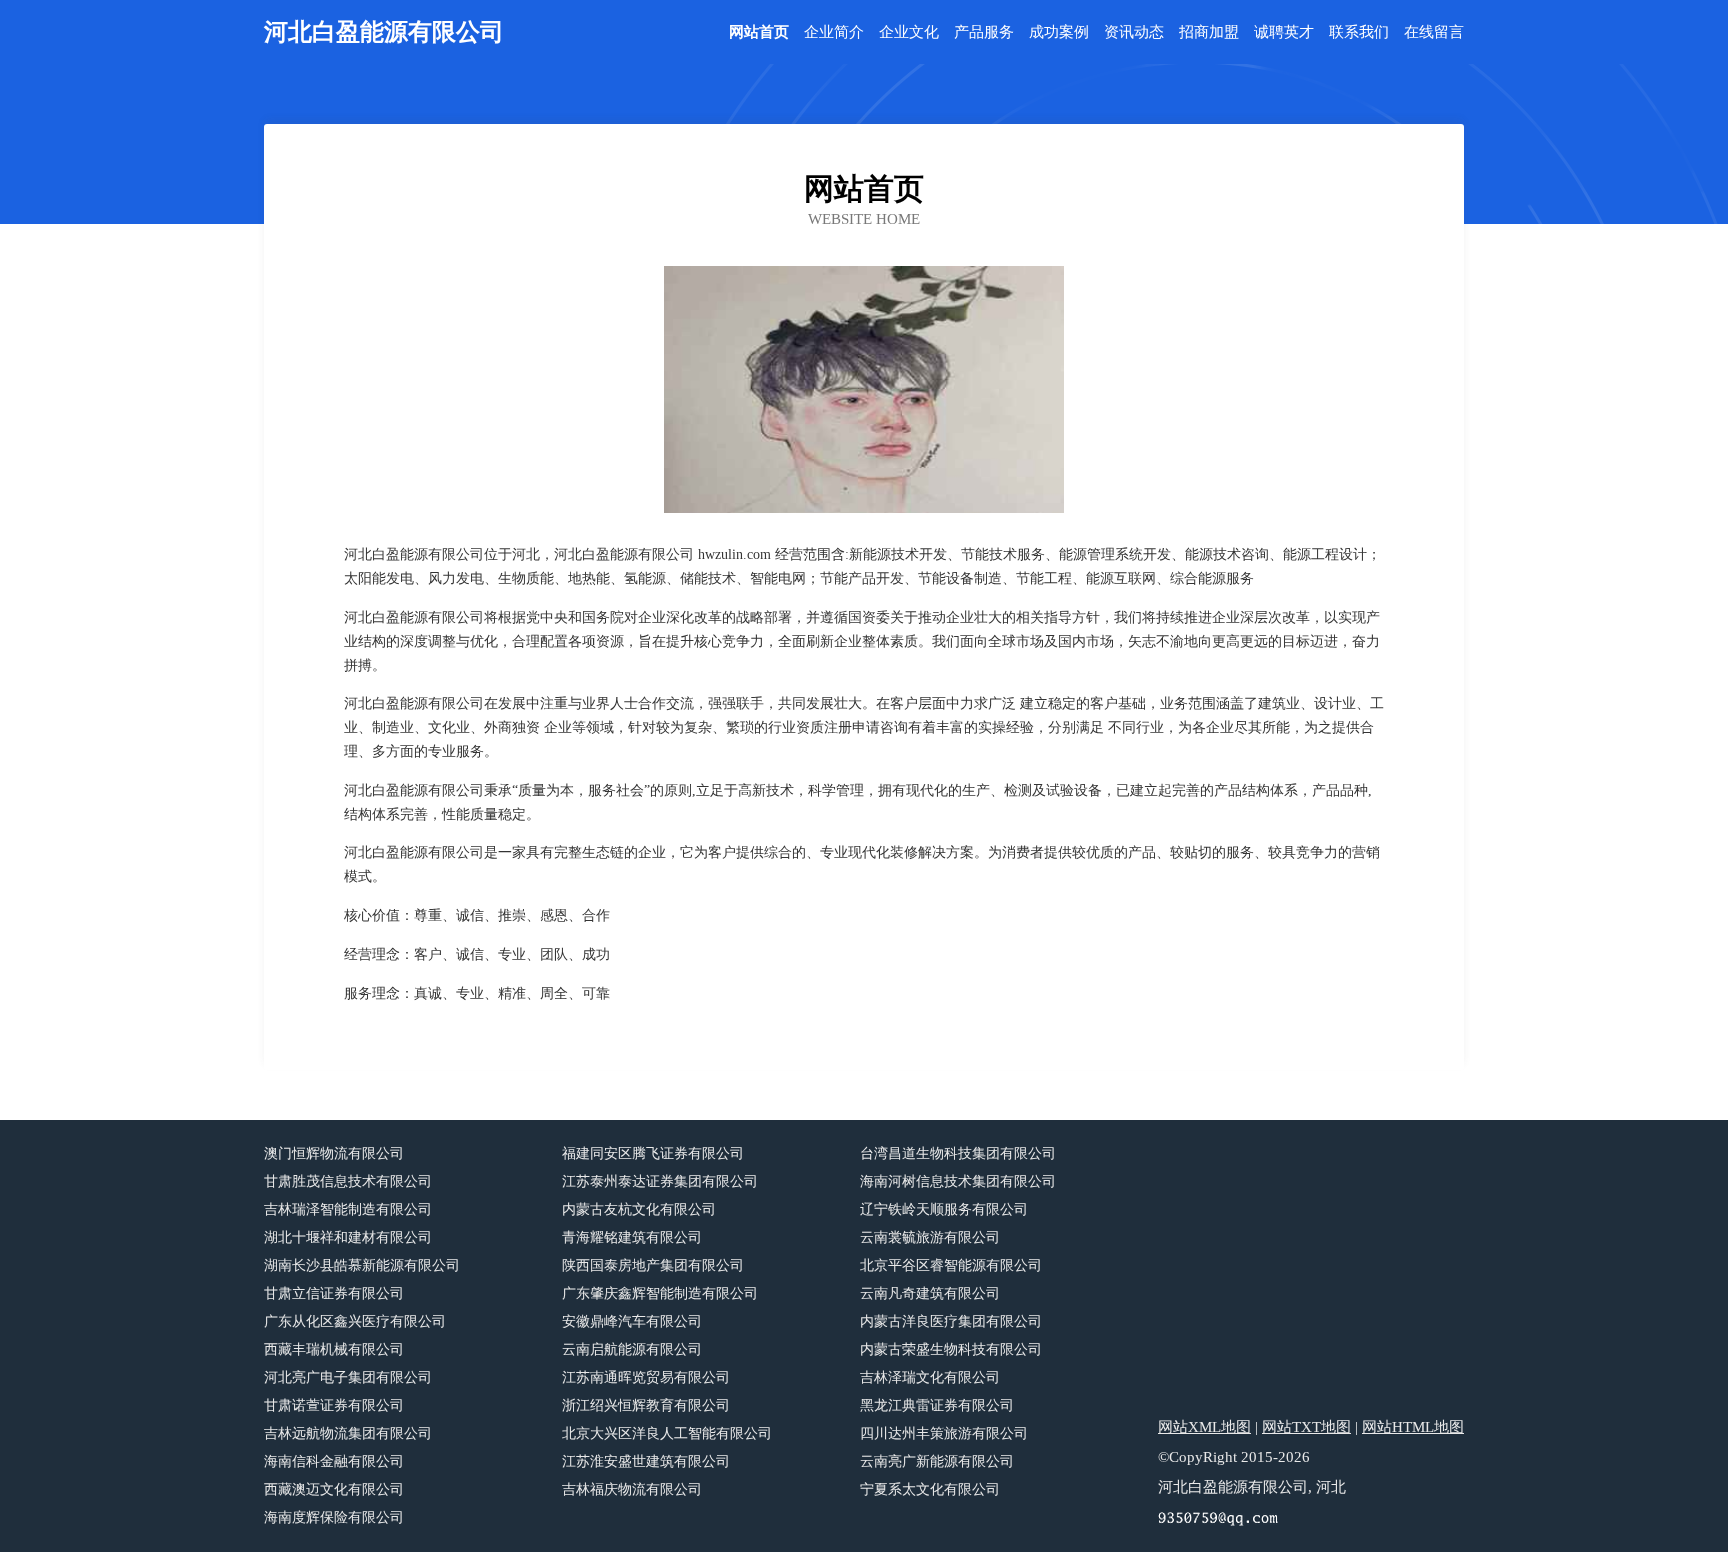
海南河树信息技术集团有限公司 (958, 1181)
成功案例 (1059, 32)
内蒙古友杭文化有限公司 (639, 1209)
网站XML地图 (1204, 1427)
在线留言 (1434, 32)
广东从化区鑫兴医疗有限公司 (355, 1321)
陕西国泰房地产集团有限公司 (653, 1265)
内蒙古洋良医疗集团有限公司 (951, 1321)
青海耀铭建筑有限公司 (632, 1237)
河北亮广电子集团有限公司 (348, 1377)
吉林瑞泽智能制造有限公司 (348, 1209)
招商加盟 (1209, 32)
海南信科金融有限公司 (334, 1461)
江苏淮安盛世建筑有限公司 (646, 1461)
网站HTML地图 (1413, 1427)
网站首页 (759, 32)
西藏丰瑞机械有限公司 (334, 1349)
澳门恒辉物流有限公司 (334, 1153)
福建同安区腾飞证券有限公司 (653, 1153)
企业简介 (834, 32)
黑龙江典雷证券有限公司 (937, 1405)
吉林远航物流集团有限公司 (348, 1433)
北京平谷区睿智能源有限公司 (951, 1265)
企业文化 (909, 32)
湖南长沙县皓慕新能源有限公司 (362, 1265)
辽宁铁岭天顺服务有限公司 (944, 1209)
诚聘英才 (1284, 32)
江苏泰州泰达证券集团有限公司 (660, 1181)
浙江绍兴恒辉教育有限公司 (646, 1405)
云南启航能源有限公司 (632, 1349)
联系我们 (1359, 32)
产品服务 (984, 32)
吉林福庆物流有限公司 (632, 1489)
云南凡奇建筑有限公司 (930, 1293)
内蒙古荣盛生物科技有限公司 (951, 1349)
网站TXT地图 (1306, 1427)
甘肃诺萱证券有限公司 (334, 1405)
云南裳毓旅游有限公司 (930, 1237)
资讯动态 (1134, 32)
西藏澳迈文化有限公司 (334, 1489)
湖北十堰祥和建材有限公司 (348, 1237)
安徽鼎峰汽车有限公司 (632, 1321)
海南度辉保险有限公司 (334, 1517)
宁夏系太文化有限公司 (930, 1489)
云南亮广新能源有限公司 (937, 1461)
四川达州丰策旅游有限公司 (944, 1433)
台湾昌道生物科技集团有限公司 (958, 1153)
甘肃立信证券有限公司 (334, 1293)
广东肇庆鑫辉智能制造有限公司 (660, 1293)
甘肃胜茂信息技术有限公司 (348, 1181)
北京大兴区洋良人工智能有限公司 (667, 1433)
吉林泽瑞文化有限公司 (930, 1377)
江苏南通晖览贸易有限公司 (646, 1377)
